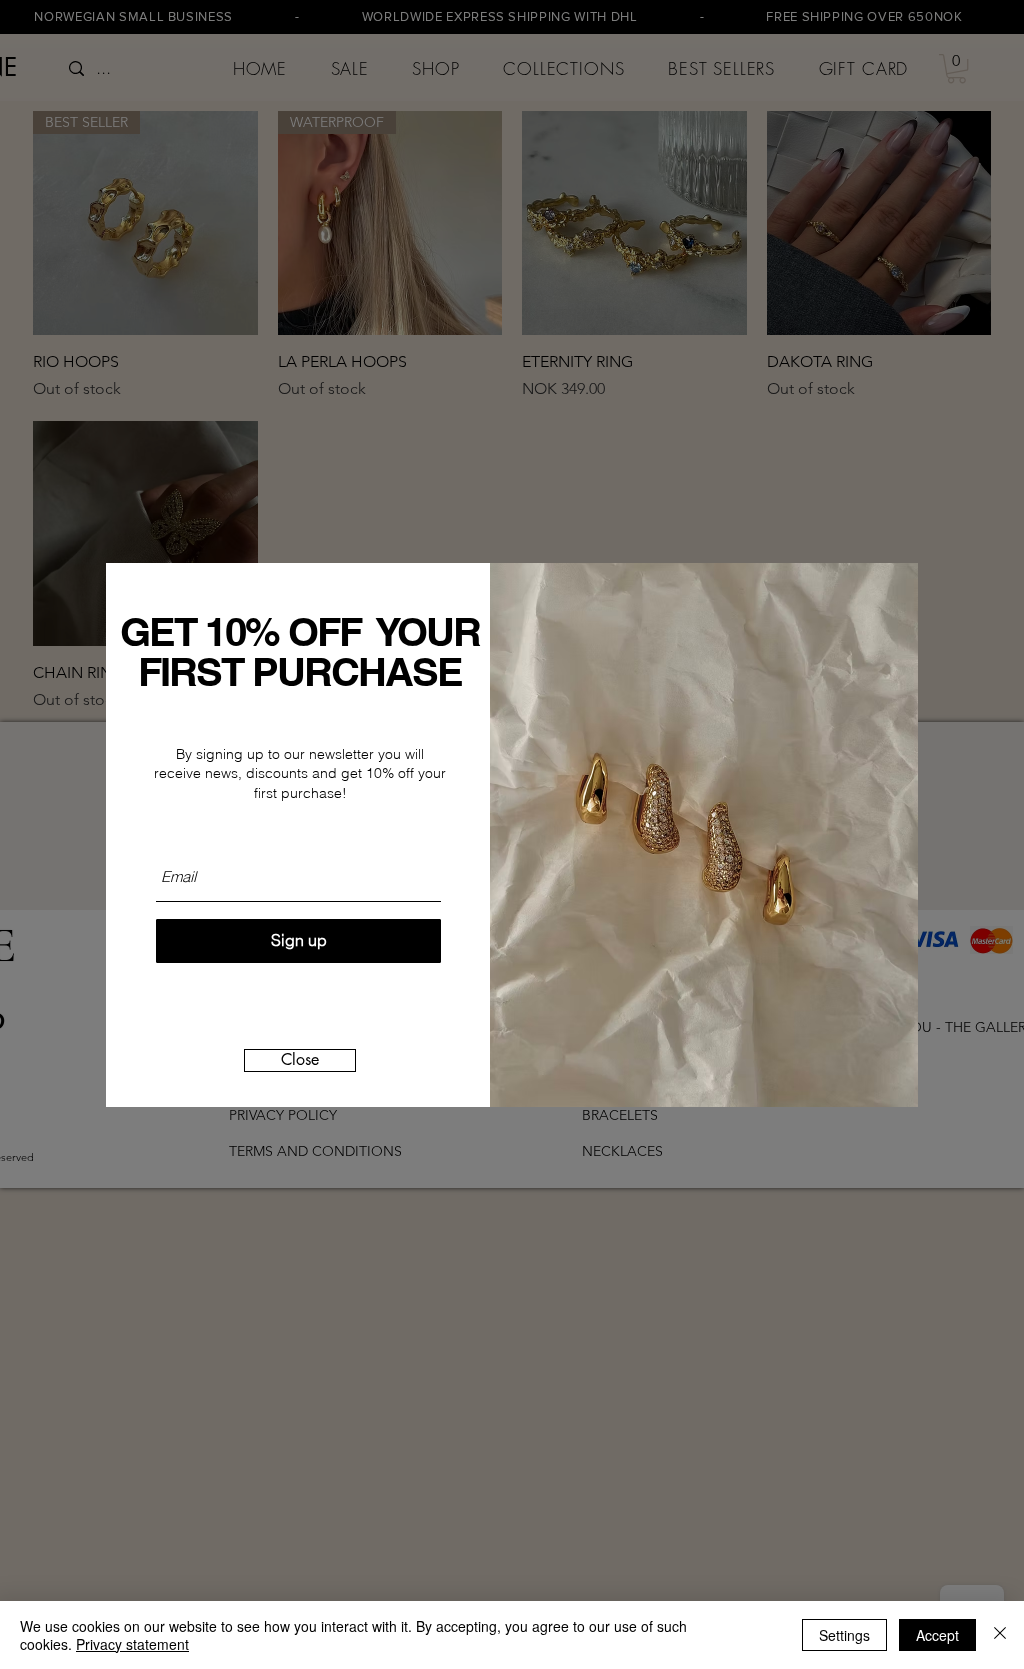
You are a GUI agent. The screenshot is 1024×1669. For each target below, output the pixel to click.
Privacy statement (132, 1644)
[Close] (1000, 1635)
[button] (300, 1060)
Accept (937, 1635)
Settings (844, 1635)
